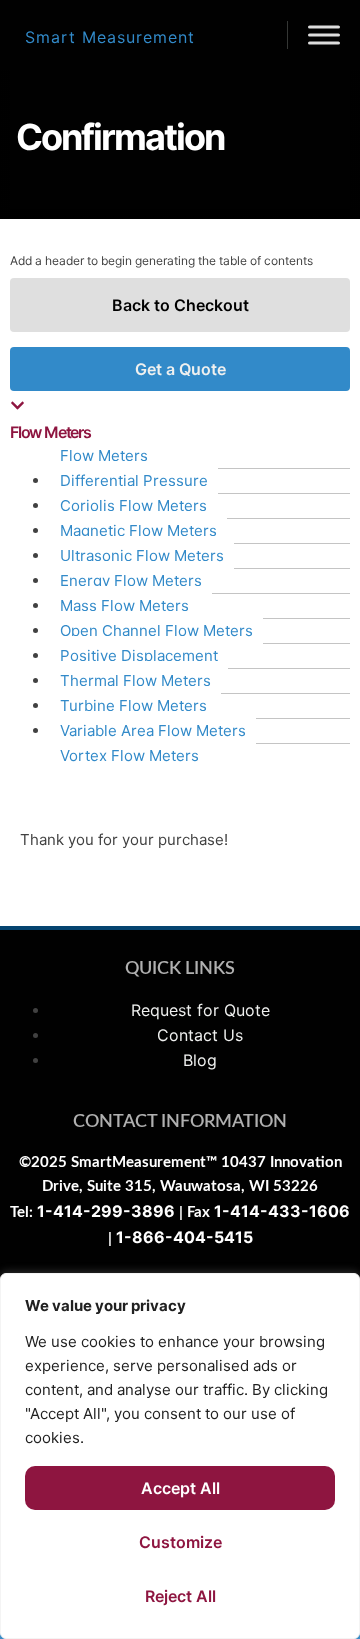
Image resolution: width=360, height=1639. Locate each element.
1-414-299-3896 (106, 1211)
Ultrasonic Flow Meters (142, 555)
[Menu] (324, 34)
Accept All (180, 1488)
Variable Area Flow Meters (153, 730)
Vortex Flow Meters (129, 755)
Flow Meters (104, 455)
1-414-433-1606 (282, 1211)
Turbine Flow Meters (133, 705)
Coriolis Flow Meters (133, 505)
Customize (180, 1542)
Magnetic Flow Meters (138, 530)
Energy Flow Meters (131, 580)
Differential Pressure (134, 480)
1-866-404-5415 (184, 1237)
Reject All (180, 1596)
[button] (180, 420)
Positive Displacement (139, 655)
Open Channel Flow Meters (156, 630)
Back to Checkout (180, 305)
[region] (180, 1456)
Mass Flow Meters (124, 605)
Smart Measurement (110, 37)
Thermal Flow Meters (135, 680)
